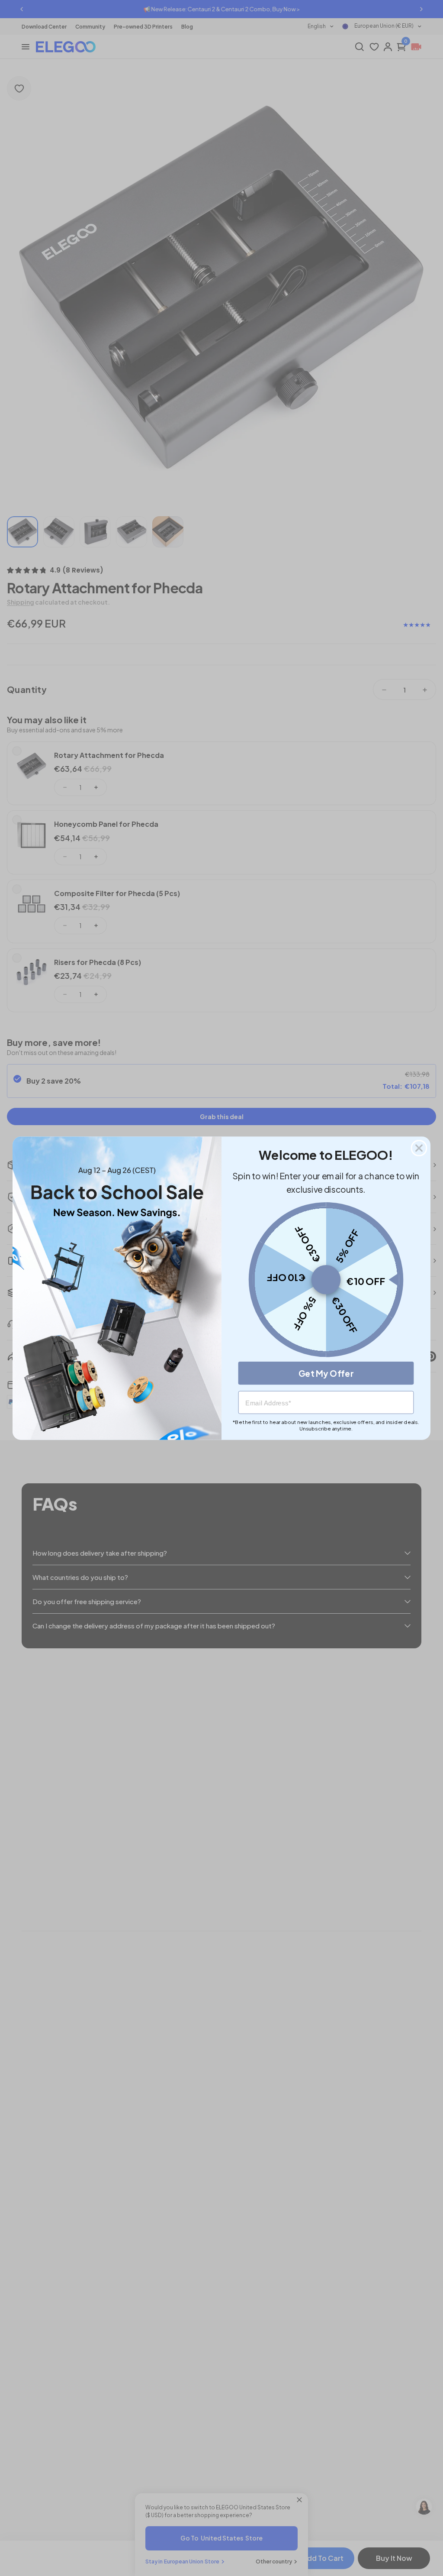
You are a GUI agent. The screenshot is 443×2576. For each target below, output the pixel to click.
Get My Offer (326, 1373)
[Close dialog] (419, 1148)
